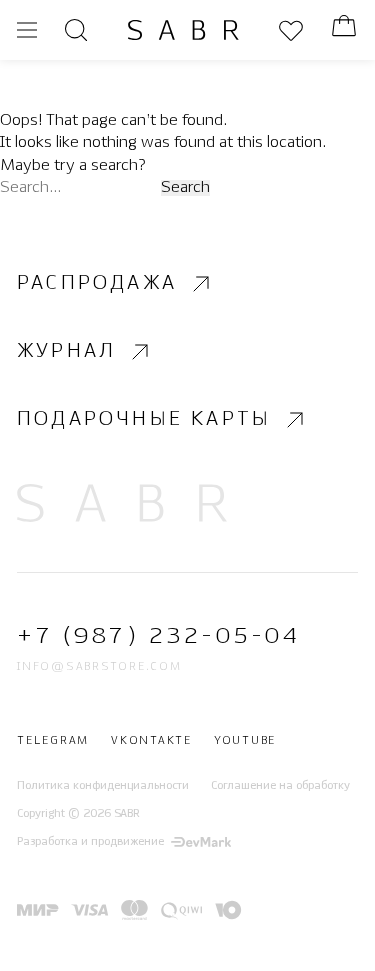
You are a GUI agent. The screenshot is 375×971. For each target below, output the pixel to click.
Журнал (66, 351)
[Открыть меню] (27, 30)
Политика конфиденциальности (103, 786)
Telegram (53, 741)
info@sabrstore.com (99, 667)
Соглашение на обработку (280, 786)
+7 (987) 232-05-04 (158, 636)
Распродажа (97, 283)
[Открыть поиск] (76, 30)
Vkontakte (151, 741)
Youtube (245, 741)
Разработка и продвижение (90, 842)
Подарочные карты (144, 419)
